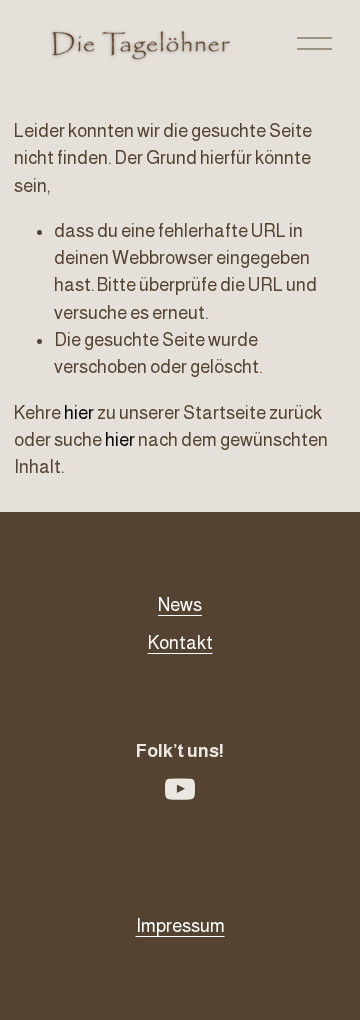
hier (79, 413)
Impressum (180, 926)
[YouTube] (180, 789)
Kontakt (180, 643)
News (180, 605)
